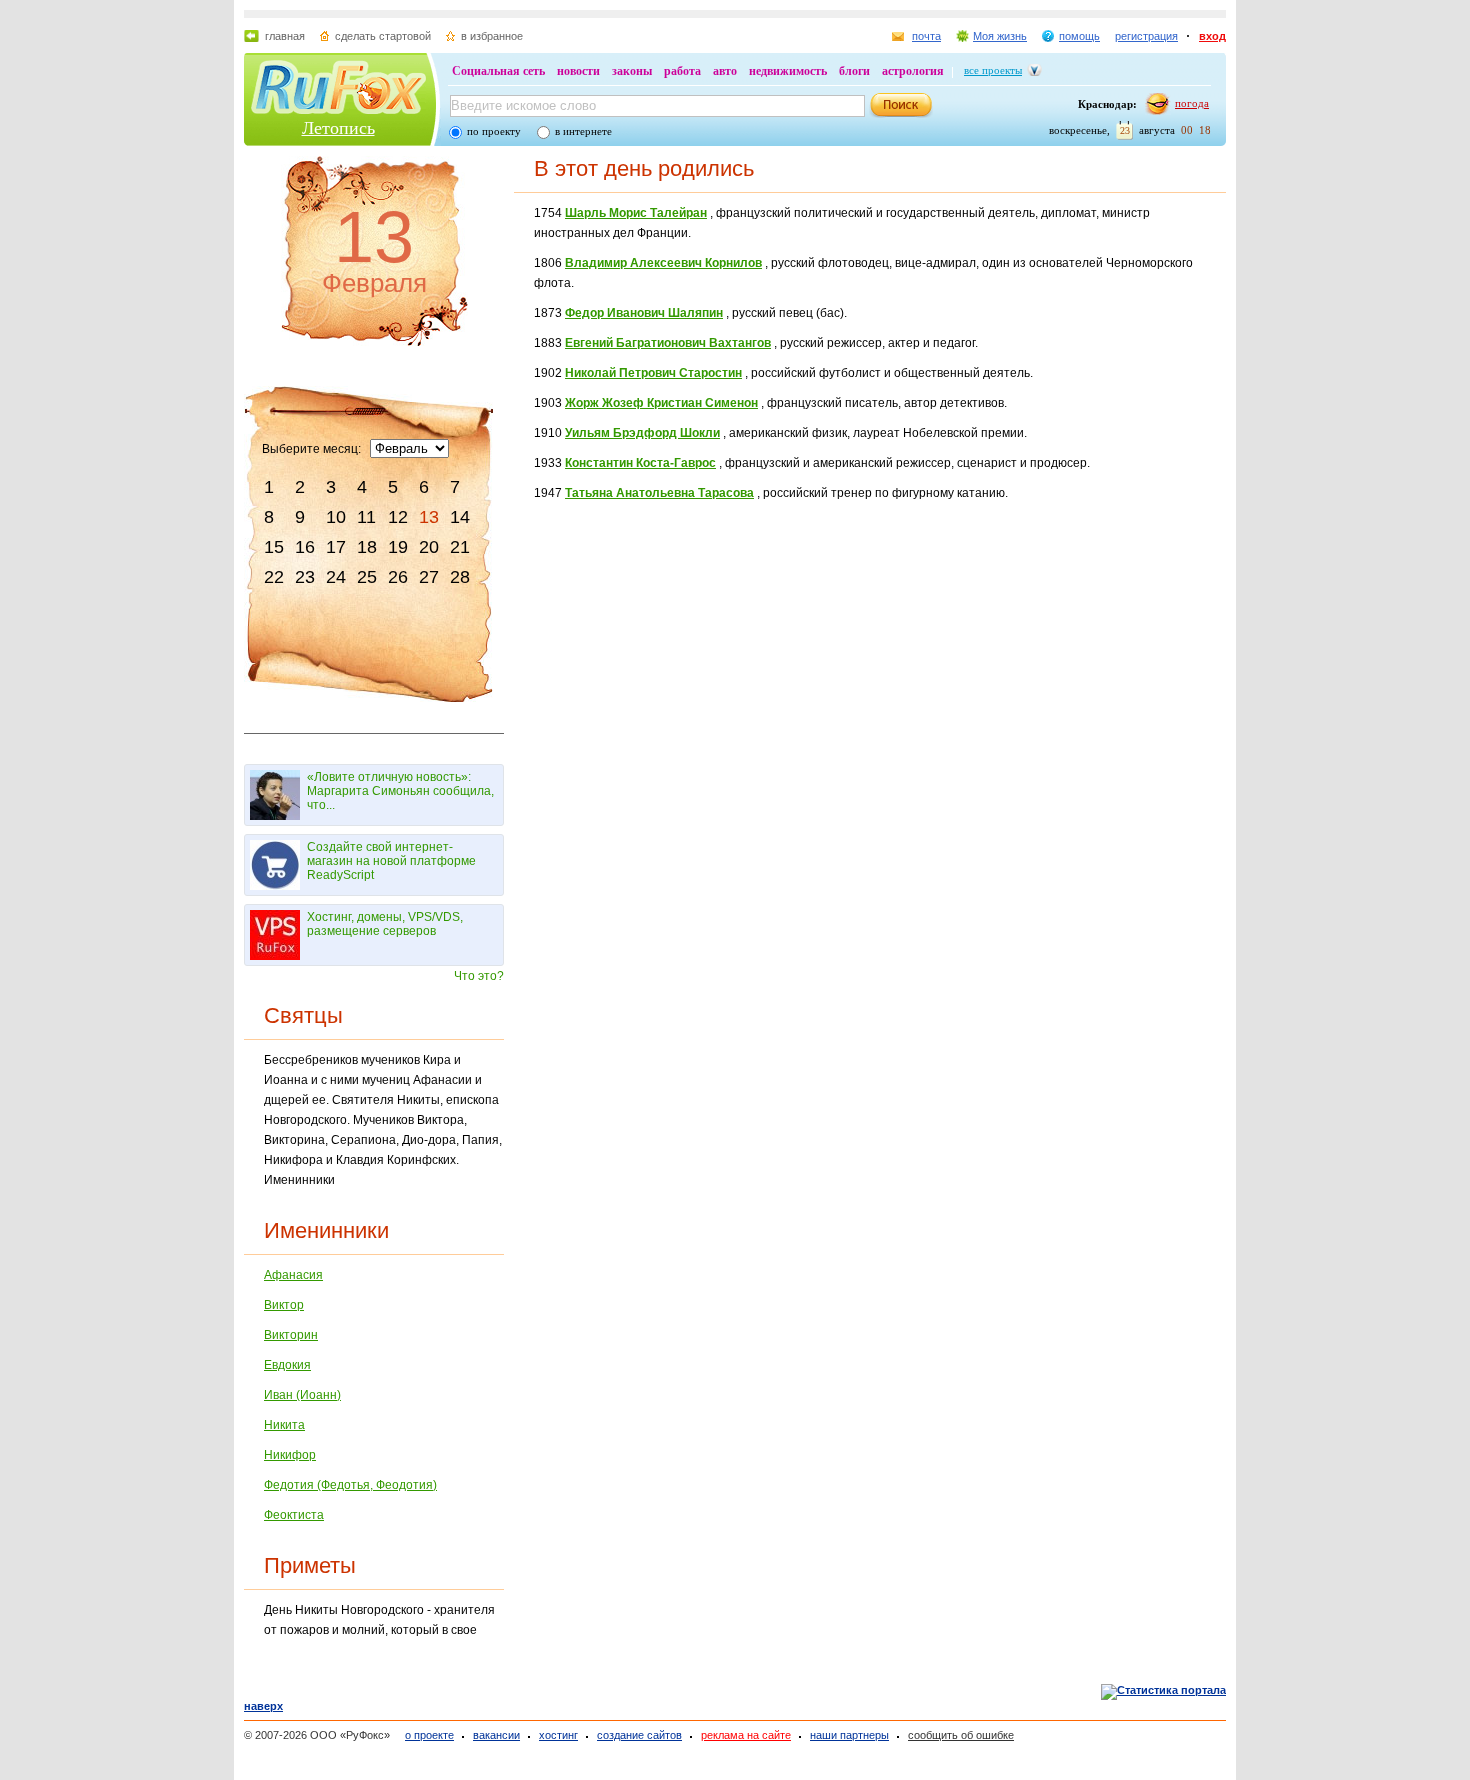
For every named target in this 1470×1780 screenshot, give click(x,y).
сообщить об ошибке (961, 1735)
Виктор (284, 1305)
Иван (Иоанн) (302, 1395)
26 (398, 577)
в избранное (492, 36)
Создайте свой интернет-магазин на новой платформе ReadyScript (391, 861)
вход (1212, 36)
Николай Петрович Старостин (653, 373)
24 (336, 577)
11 (366, 517)
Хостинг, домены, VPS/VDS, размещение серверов (385, 924)
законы (632, 71)
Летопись (338, 128)
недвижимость (788, 71)
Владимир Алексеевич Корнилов (663, 263)
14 (460, 517)
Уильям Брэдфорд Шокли (642, 433)
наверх (263, 1706)
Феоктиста (294, 1515)
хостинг (558, 1735)
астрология (913, 71)
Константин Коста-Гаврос (640, 463)
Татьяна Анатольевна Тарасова (659, 493)
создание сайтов (639, 1735)
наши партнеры (849, 1735)
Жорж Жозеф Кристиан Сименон (661, 403)
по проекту (494, 131)
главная (285, 36)
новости (578, 71)
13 (429, 517)
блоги (854, 71)
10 (336, 517)
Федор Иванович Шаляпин (644, 313)
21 (460, 547)
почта (926, 36)
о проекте (429, 1735)
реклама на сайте (746, 1735)
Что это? (479, 976)
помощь (1079, 36)
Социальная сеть (498, 71)
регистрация (1146, 36)
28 (460, 577)
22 (274, 577)
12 (398, 517)
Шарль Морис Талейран (636, 213)
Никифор (290, 1455)
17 (336, 547)
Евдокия (287, 1365)
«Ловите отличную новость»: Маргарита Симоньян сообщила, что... (400, 791)
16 (305, 547)
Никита (284, 1425)
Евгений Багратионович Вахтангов (668, 343)
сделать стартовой (383, 36)
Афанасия (293, 1275)
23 (305, 577)
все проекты (993, 70)
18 (367, 547)
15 (274, 547)
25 (367, 577)
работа (682, 71)
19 (398, 547)
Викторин (291, 1335)
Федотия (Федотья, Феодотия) (350, 1485)
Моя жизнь (1000, 36)
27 (429, 577)
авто (725, 71)
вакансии (496, 1735)
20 (429, 547)
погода (1192, 103)
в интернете (583, 131)
